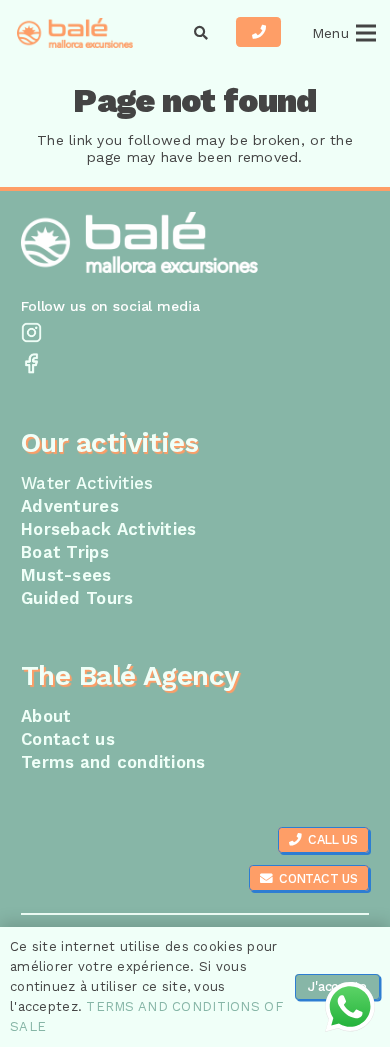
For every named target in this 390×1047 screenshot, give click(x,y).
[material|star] (195, 334)
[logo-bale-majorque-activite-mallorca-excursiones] (75, 33)
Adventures (70, 506)
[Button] (258, 32)
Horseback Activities (109, 529)
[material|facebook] (195, 365)
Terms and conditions (113, 762)
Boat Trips (65, 552)
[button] (201, 33)
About (46, 716)
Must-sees (66, 575)
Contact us (68, 739)
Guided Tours (77, 598)
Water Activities (87, 483)
